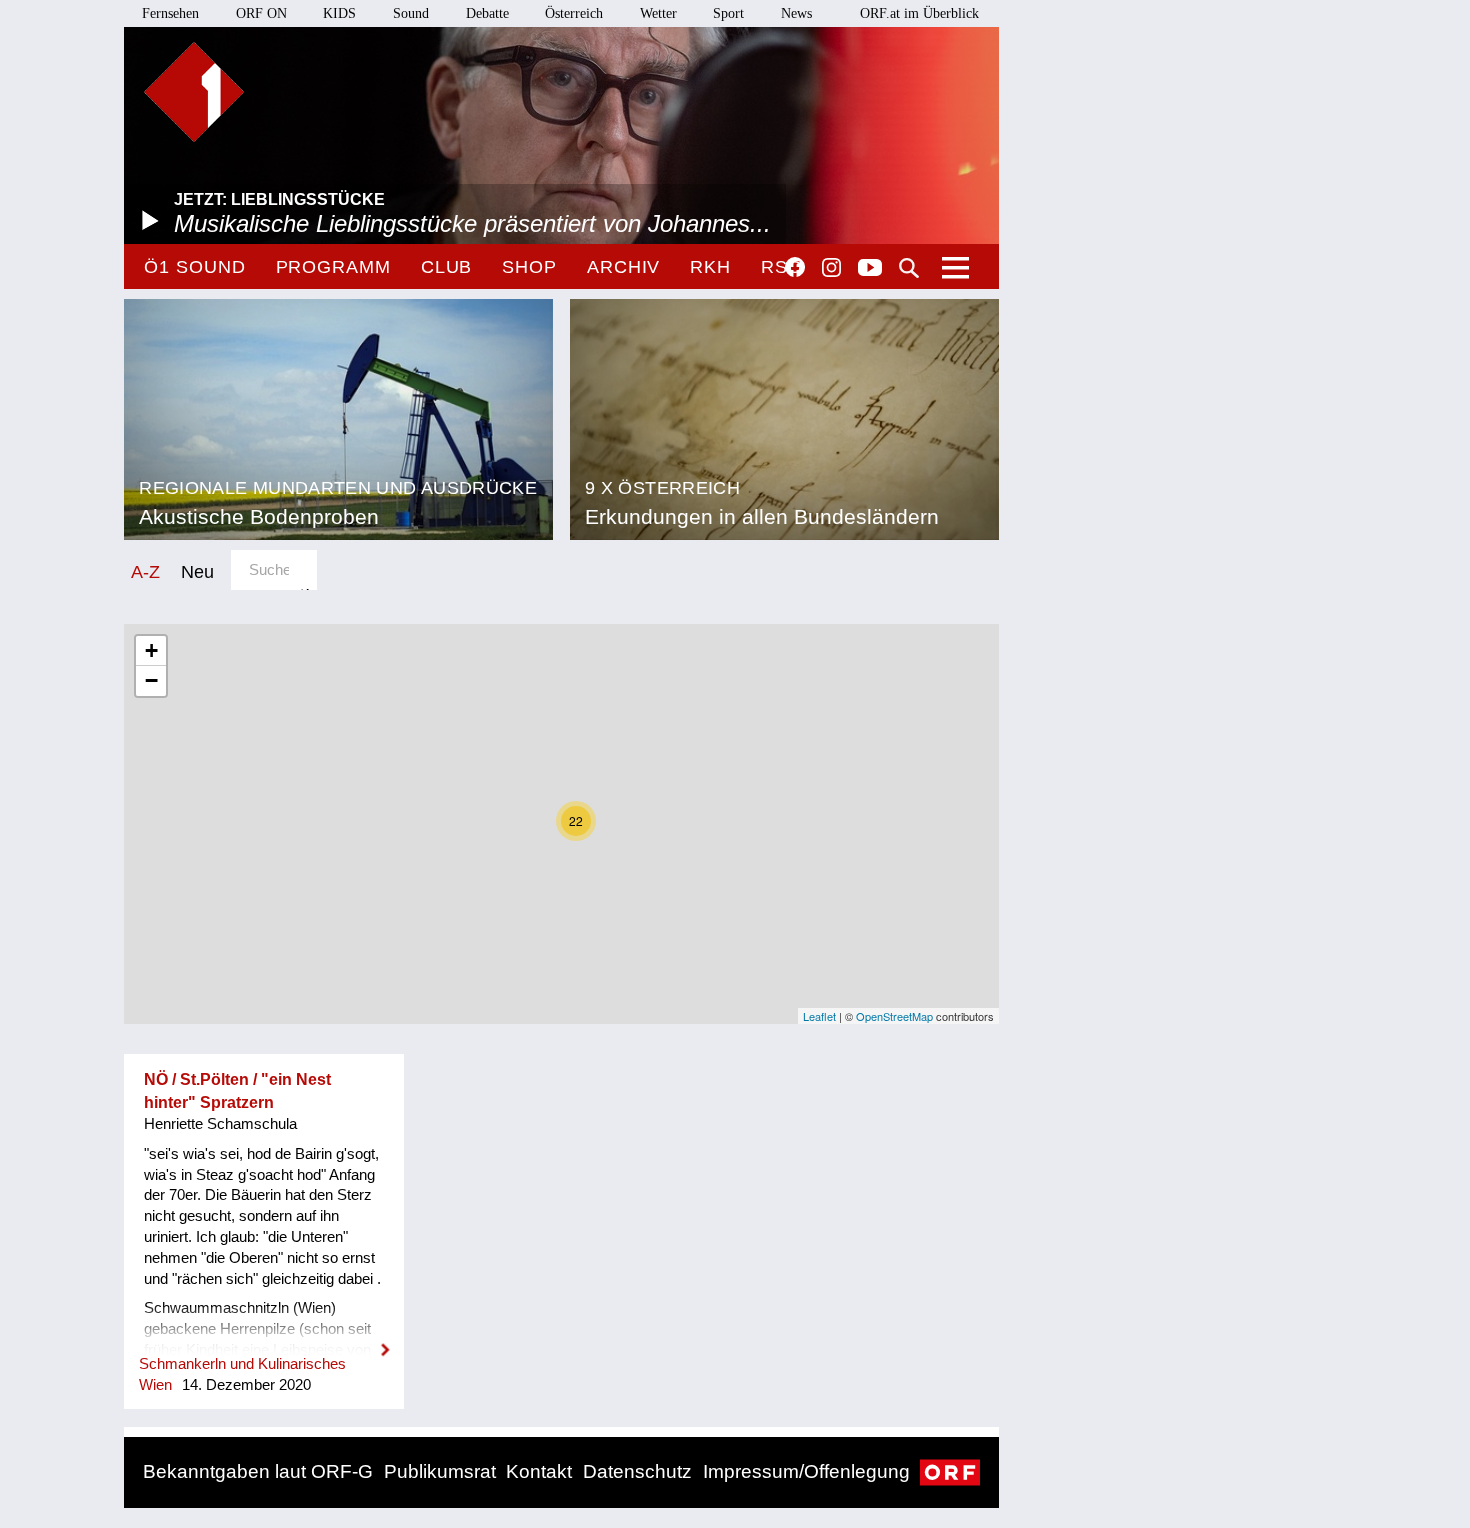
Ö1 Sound (194, 267)
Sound (411, 13)
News (796, 13)
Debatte (487, 13)
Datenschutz (637, 1471)
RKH (710, 267)
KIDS (339, 13)
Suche (909, 268)
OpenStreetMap (894, 1016)
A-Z (145, 571)
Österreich (574, 13)
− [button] (151, 680)
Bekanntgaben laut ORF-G (258, 1471)
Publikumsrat (440, 1471)
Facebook (795, 267)
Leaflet (819, 1016)
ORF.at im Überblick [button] (919, 13)
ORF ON (261, 13)
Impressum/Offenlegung (806, 1471)
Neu (197, 571)
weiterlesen (264, 1337)
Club (447, 267)
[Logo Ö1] (194, 92)
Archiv (623, 267)
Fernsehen (170, 13)
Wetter (658, 13)
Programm (333, 267)
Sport (728, 13)
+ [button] (151, 650)
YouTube (870, 269)
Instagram (831, 268)
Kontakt (539, 1471)
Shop (529, 267)
